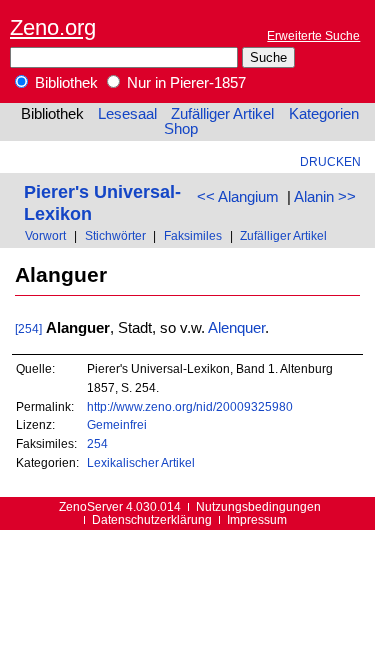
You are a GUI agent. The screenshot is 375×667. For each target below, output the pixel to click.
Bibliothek (64, 83)
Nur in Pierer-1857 (184, 83)
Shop (181, 129)
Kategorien (324, 114)
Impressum (257, 519)
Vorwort (45, 235)
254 (97, 443)
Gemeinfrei (117, 424)
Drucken (330, 161)
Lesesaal (127, 114)
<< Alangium (238, 197)
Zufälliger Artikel (222, 114)
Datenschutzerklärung (152, 519)
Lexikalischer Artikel (141, 462)
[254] (28, 328)
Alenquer (236, 328)
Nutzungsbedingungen (258, 506)
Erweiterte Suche (313, 35)
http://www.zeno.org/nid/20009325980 (190, 406)
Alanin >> (325, 197)
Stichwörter (115, 235)
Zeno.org (53, 27)
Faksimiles (193, 235)
